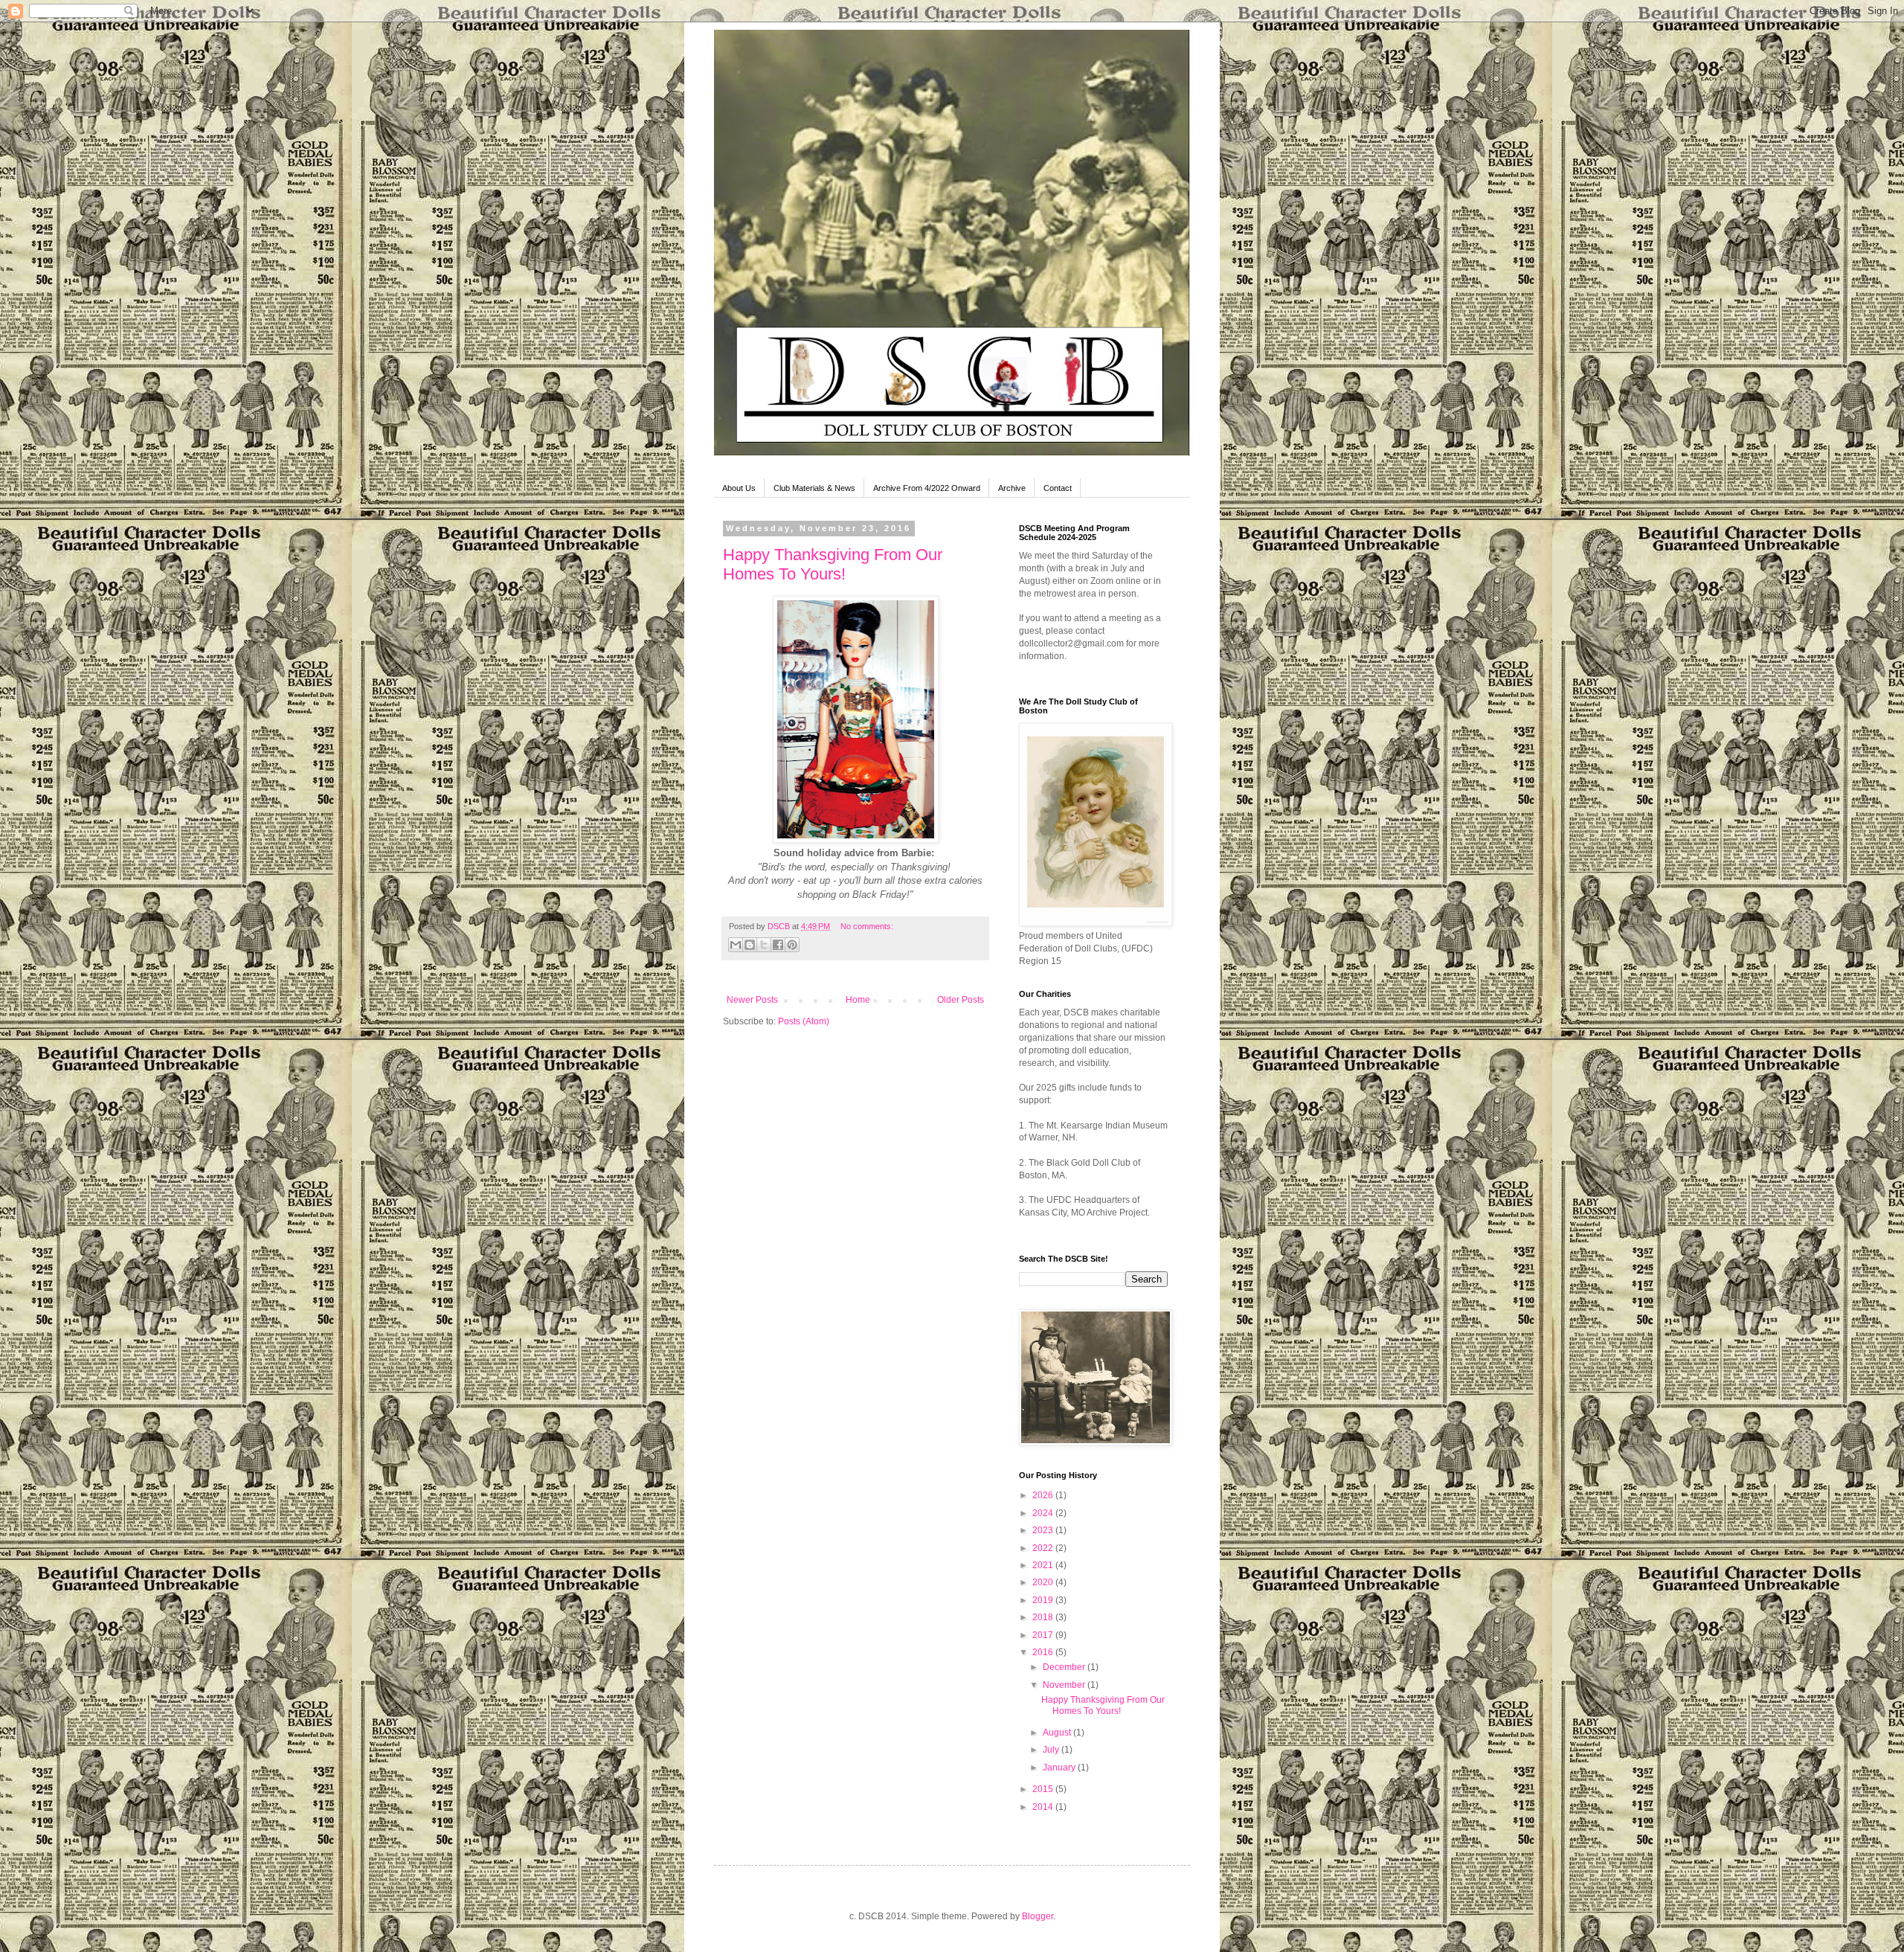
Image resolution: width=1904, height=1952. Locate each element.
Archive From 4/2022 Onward (927, 488)
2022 (1044, 1548)
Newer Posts (752, 1000)
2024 (1044, 1513)
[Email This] (736, 945)
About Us (739, 488)
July (1052, 1750)
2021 (1044, 1565)
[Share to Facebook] (778, 945)
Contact (1058, 488)
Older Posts (961, 1000)
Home (858, 1000)
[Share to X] (764, 945)
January (1060, 1768)
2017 (1044, 1635)
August (1058, 1733)
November (1065, 1685)
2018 (1044, 1617)
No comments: (867, 926)
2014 (1044, 1807)
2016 (1044, 1652)
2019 (1044, 1600)
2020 (1044, 1582)
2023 (1044, 1530)
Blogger (1038, 1916)
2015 (1044, 1789)
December (1065, 1667)
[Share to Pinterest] (792, 945)
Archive (1012, 488)
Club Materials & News (814, 488)
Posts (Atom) (804, 1021)
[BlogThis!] (750, 945)
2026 (1044, 1495)
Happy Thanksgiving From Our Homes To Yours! (833, 564)
